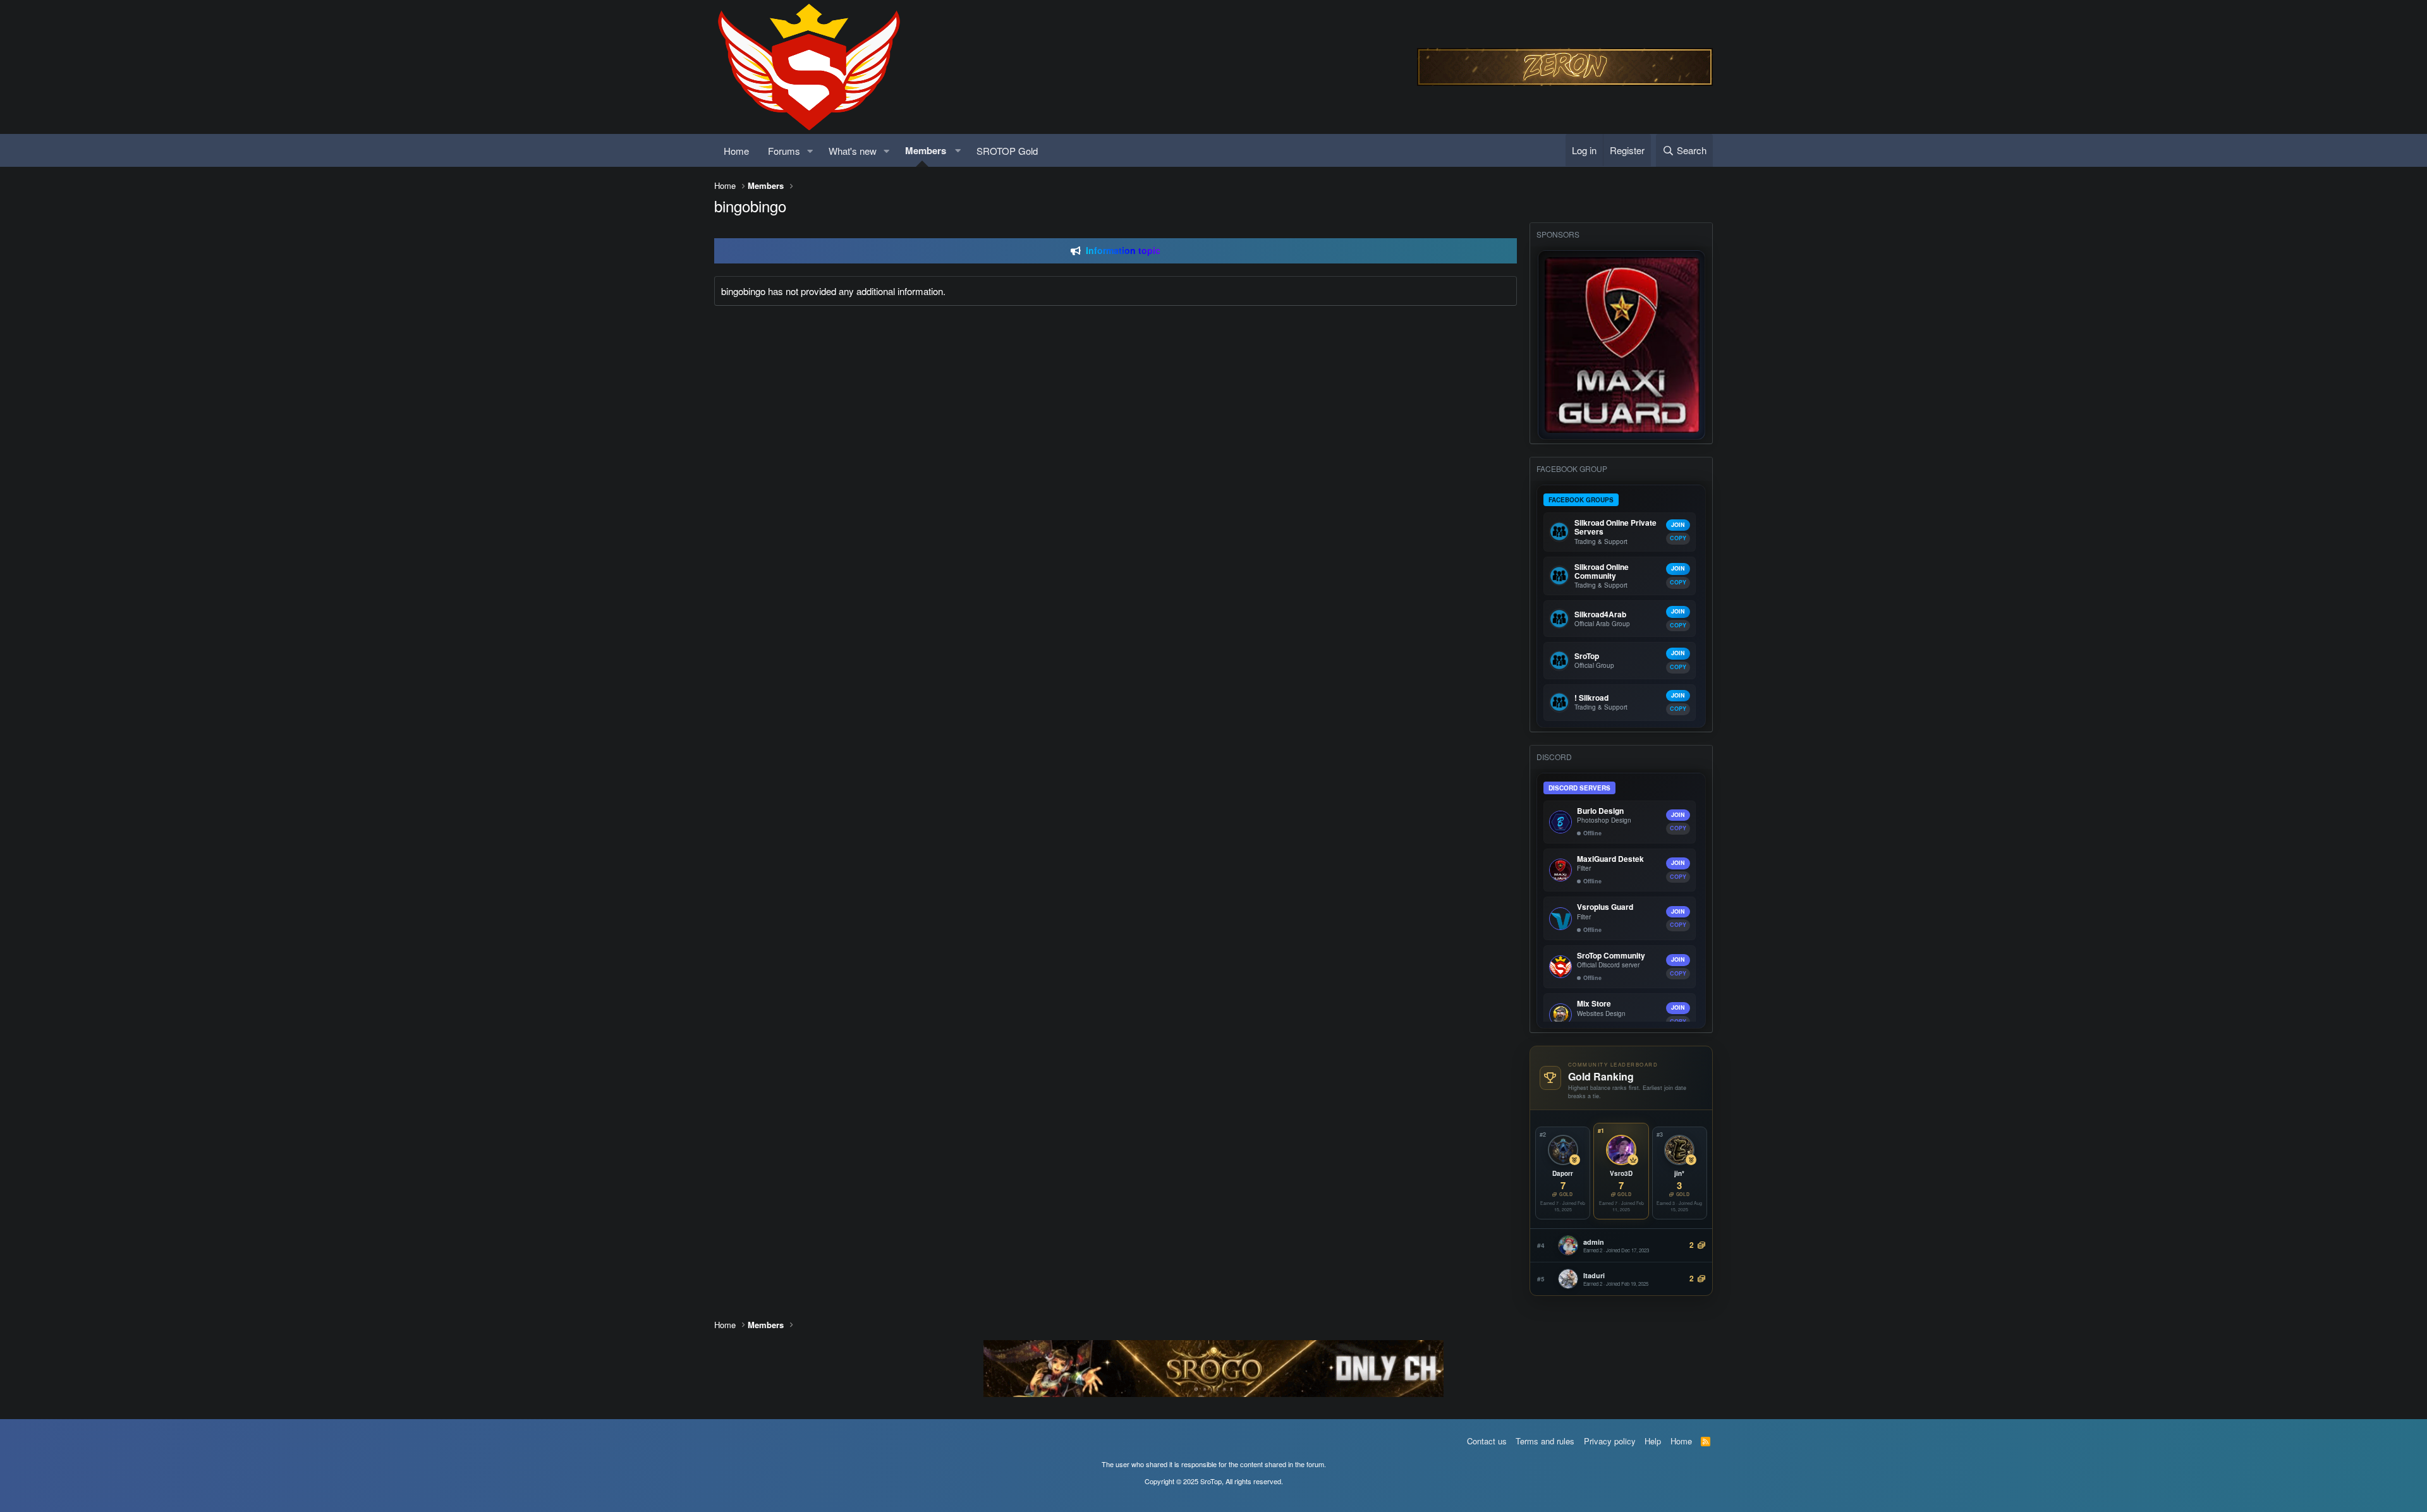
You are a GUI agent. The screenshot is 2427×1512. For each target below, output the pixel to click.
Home (736, 151)
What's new (853, 151)
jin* (1679, 1173)
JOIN (1678, 525)
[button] (810, 151)
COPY (1678, 538)
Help (1653, 1441)
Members (926, 150)
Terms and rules (1545, 1441)
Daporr (1563, 1173)
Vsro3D (1621, 1173)
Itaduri (1594, 1275)
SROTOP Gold (1007, 151)
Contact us (1487, 1441)
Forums (784, 151)
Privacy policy (1610, 1441)
